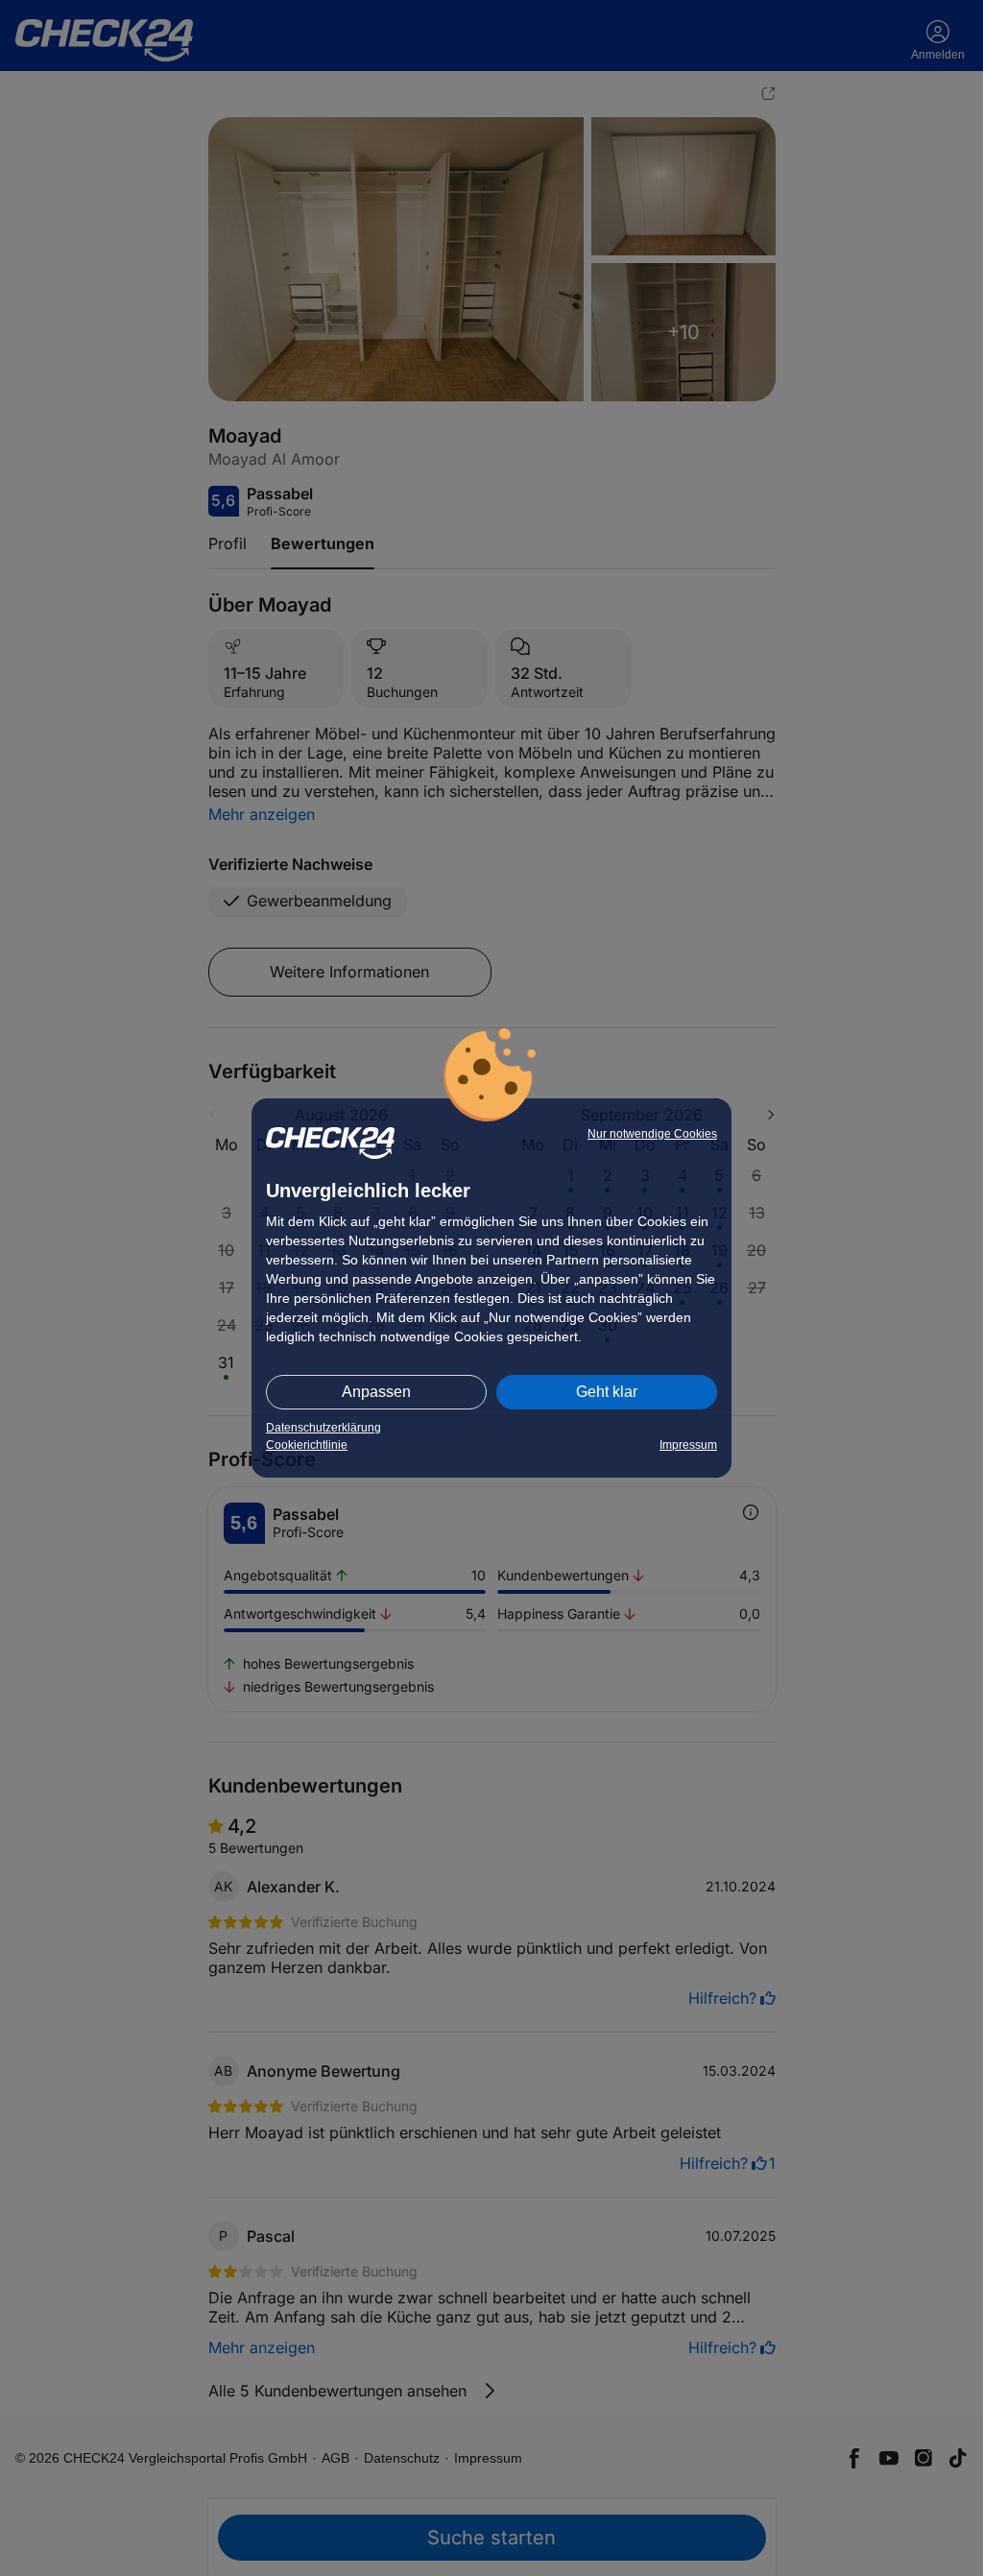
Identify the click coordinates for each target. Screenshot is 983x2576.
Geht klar (607, 1392)
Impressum (688, 1445)
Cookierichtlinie (307, 1445)
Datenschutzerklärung (324, 1428)
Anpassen (376, 1392)
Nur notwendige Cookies (652, 1134)
